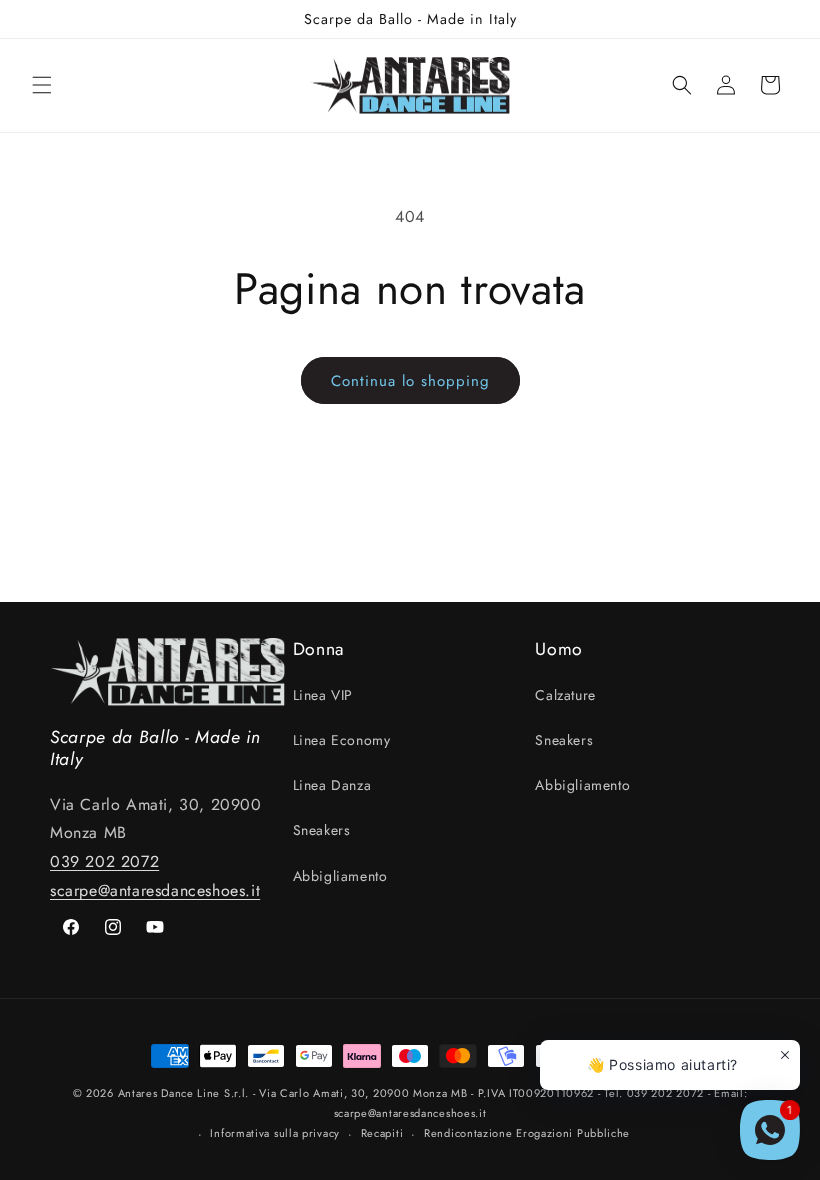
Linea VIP (323, 695)
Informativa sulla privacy (275, 1133)
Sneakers (322, 830)
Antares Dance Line (169, 1093)
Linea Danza (332, 785)
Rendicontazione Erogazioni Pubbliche (527, 1133)
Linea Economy (342, 740)
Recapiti (382, 1133)
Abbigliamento (340, 876)
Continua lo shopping (410, 381)
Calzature (565, 695)
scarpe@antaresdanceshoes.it (155, 890)
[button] (42, 85)
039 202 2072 (104, 861)
